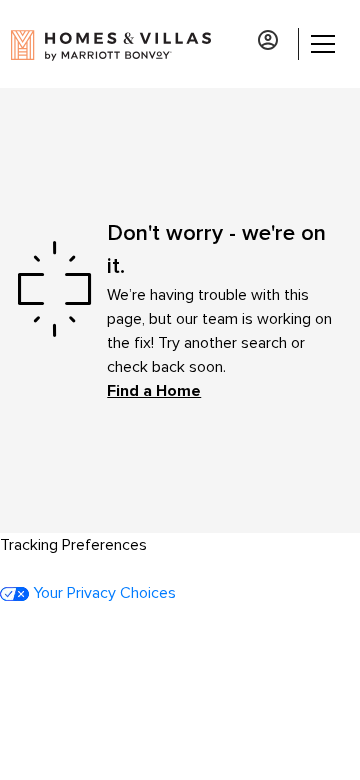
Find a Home (154, 391)
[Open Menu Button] (320, 44)
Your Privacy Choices (102, 593)
